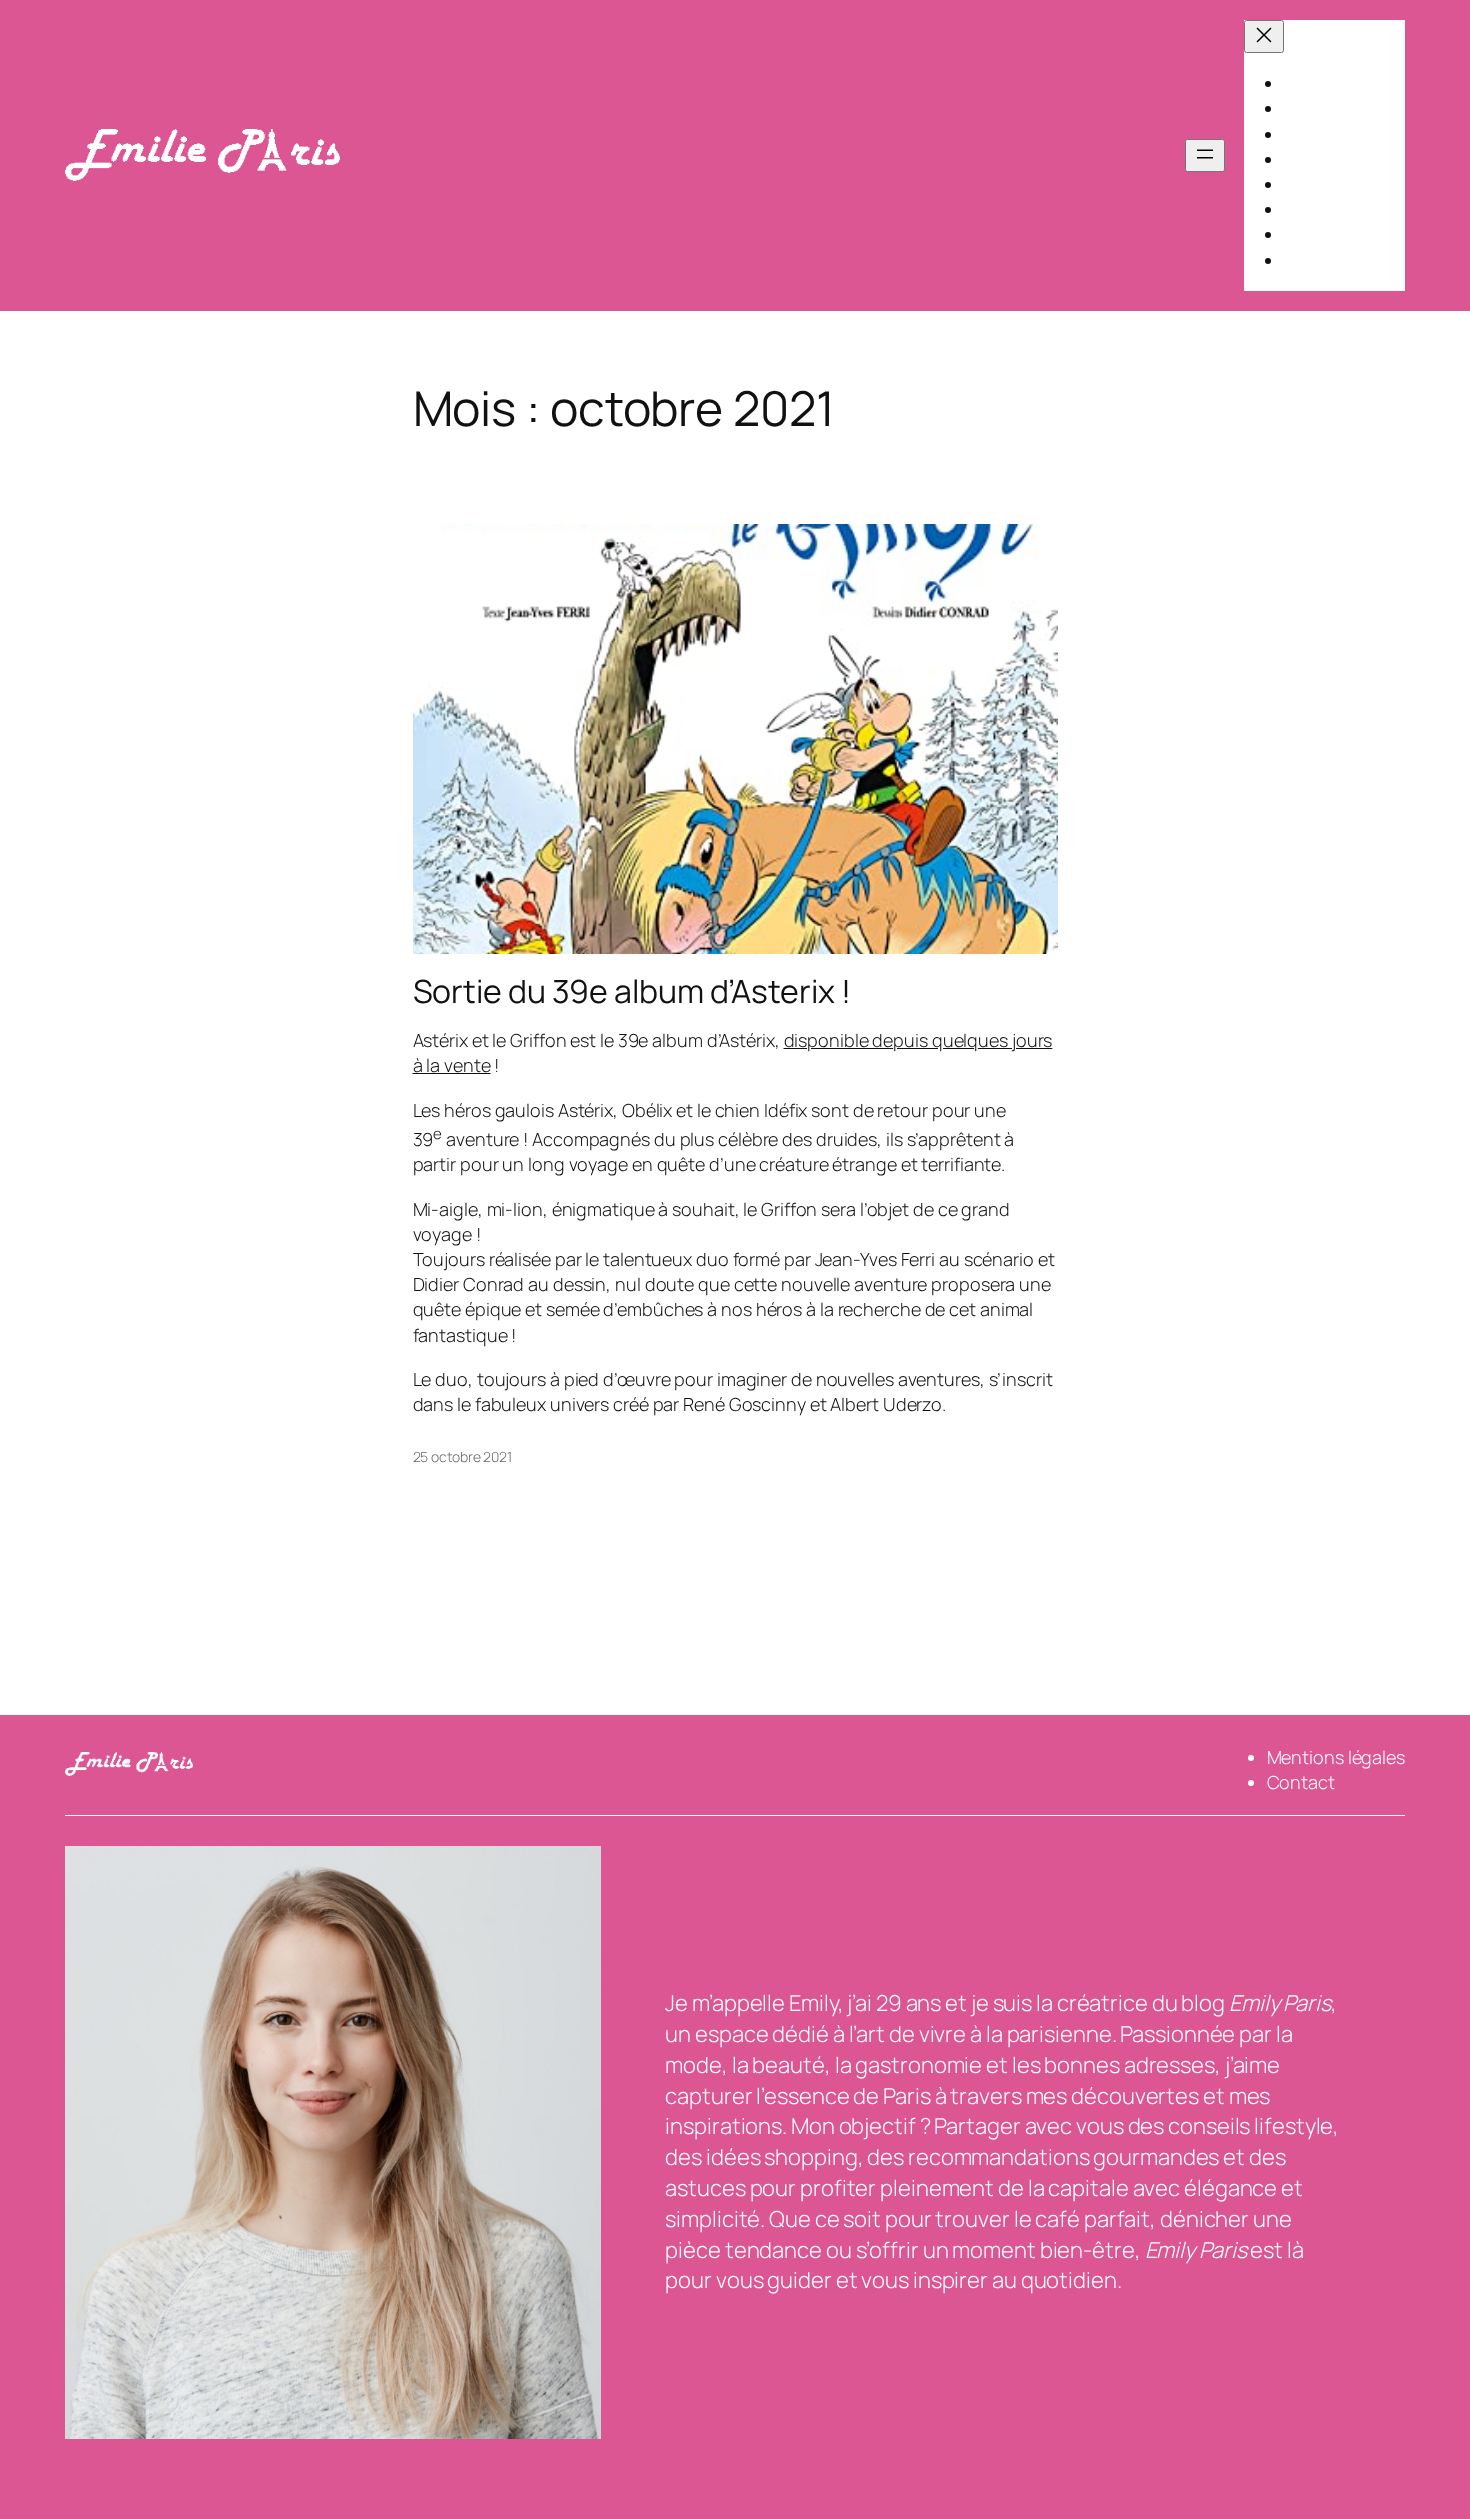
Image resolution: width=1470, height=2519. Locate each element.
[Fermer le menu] (1264, 36)
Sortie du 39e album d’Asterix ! (632, 991)
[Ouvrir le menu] (1205, 155)
